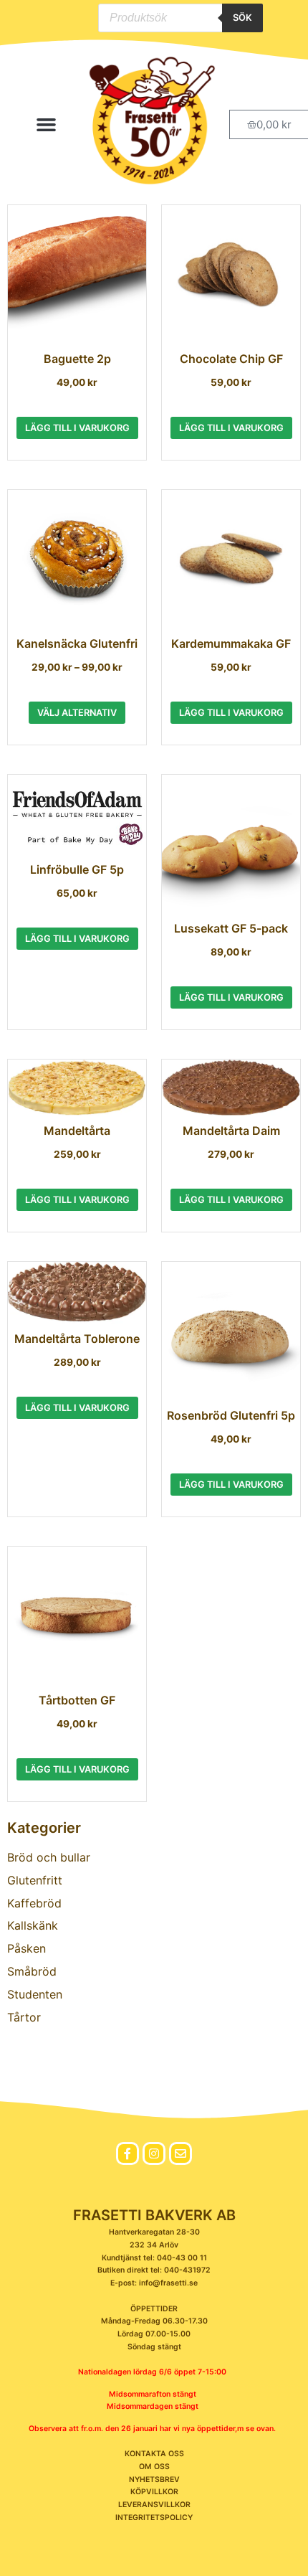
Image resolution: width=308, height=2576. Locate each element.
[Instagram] (154, 2153)
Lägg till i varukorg (77, 428)
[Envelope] (181, 2153)
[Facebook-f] (127, 2153)
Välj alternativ (77, 713)
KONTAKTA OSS (154, 2454)
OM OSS (154, 2467)
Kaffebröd (34, 1903)
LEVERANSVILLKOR (154, 2505)
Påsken (27, 1948)
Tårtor (24, 2017)
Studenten (35, 1994)
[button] (47, 125)
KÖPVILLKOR (154, 2492)
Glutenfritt (35, 1880)
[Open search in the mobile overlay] (181, 18)
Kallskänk (33, 1925)
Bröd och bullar (49, 1857)
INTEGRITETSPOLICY (154, 2518)
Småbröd (32, 1971)
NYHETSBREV (154, 2480)
